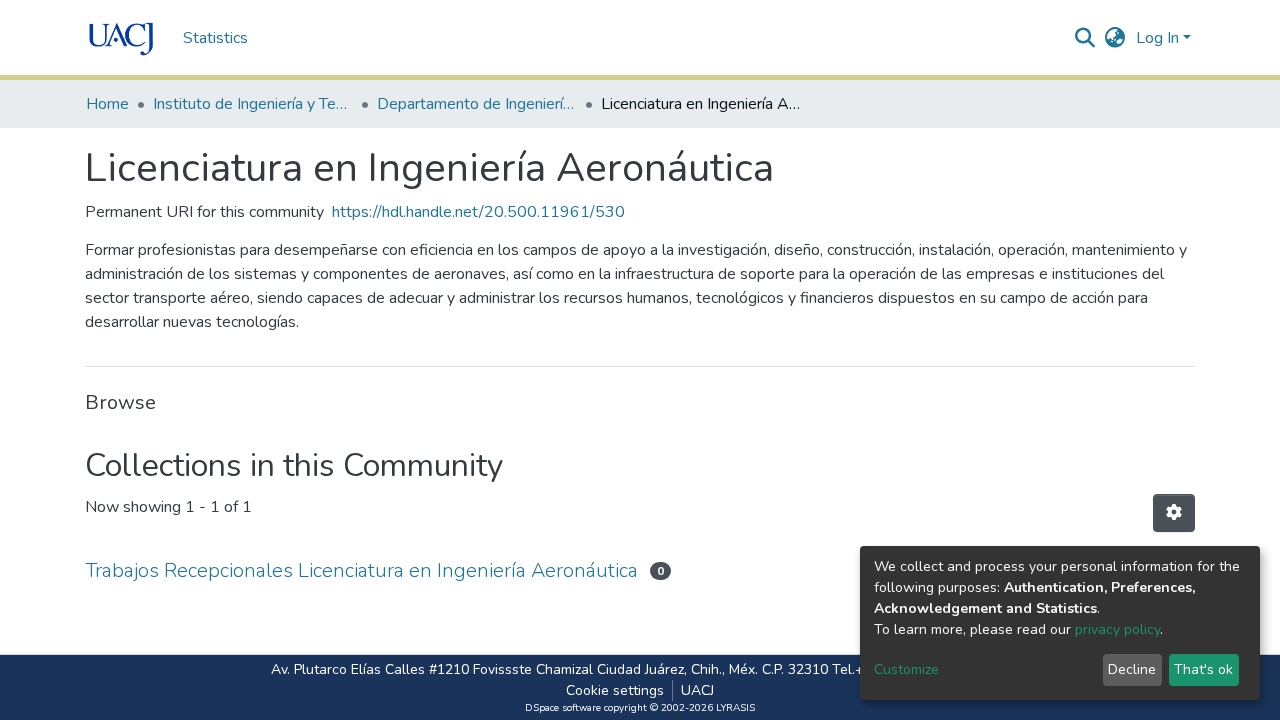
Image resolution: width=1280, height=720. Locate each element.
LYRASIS (735, 708)
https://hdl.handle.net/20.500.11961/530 (478, 212)
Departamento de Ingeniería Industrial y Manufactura (477, 104)
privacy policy (1117, 629)
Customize (906, 669)
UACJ (697, 690)
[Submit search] (1085, 38)
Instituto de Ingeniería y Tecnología (253, 104)
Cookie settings (615, 690)
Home (107, 104)
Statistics (215, 38)
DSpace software (563, 708)
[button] (1115, 38)
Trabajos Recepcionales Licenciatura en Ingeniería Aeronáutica (361, 570)
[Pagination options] (1174, 513)
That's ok (1203, 669)
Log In (1157, 38)
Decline (1132, 669)
